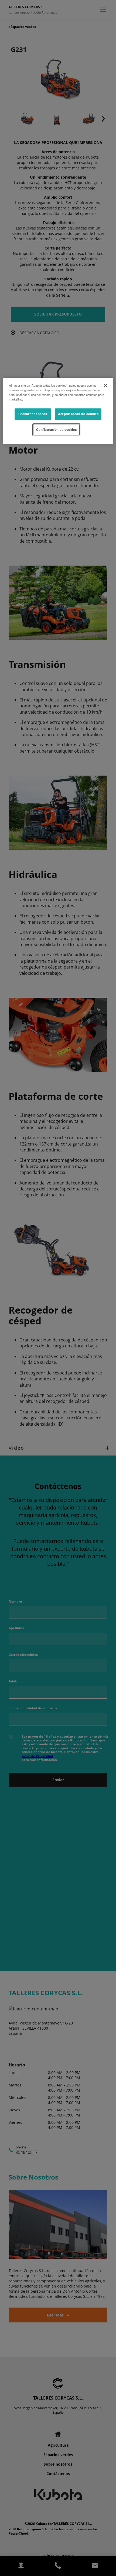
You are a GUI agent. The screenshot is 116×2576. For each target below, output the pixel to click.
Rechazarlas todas (33, 414)
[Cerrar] (105, 385)
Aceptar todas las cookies (78, 414)
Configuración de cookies (56, 429)
